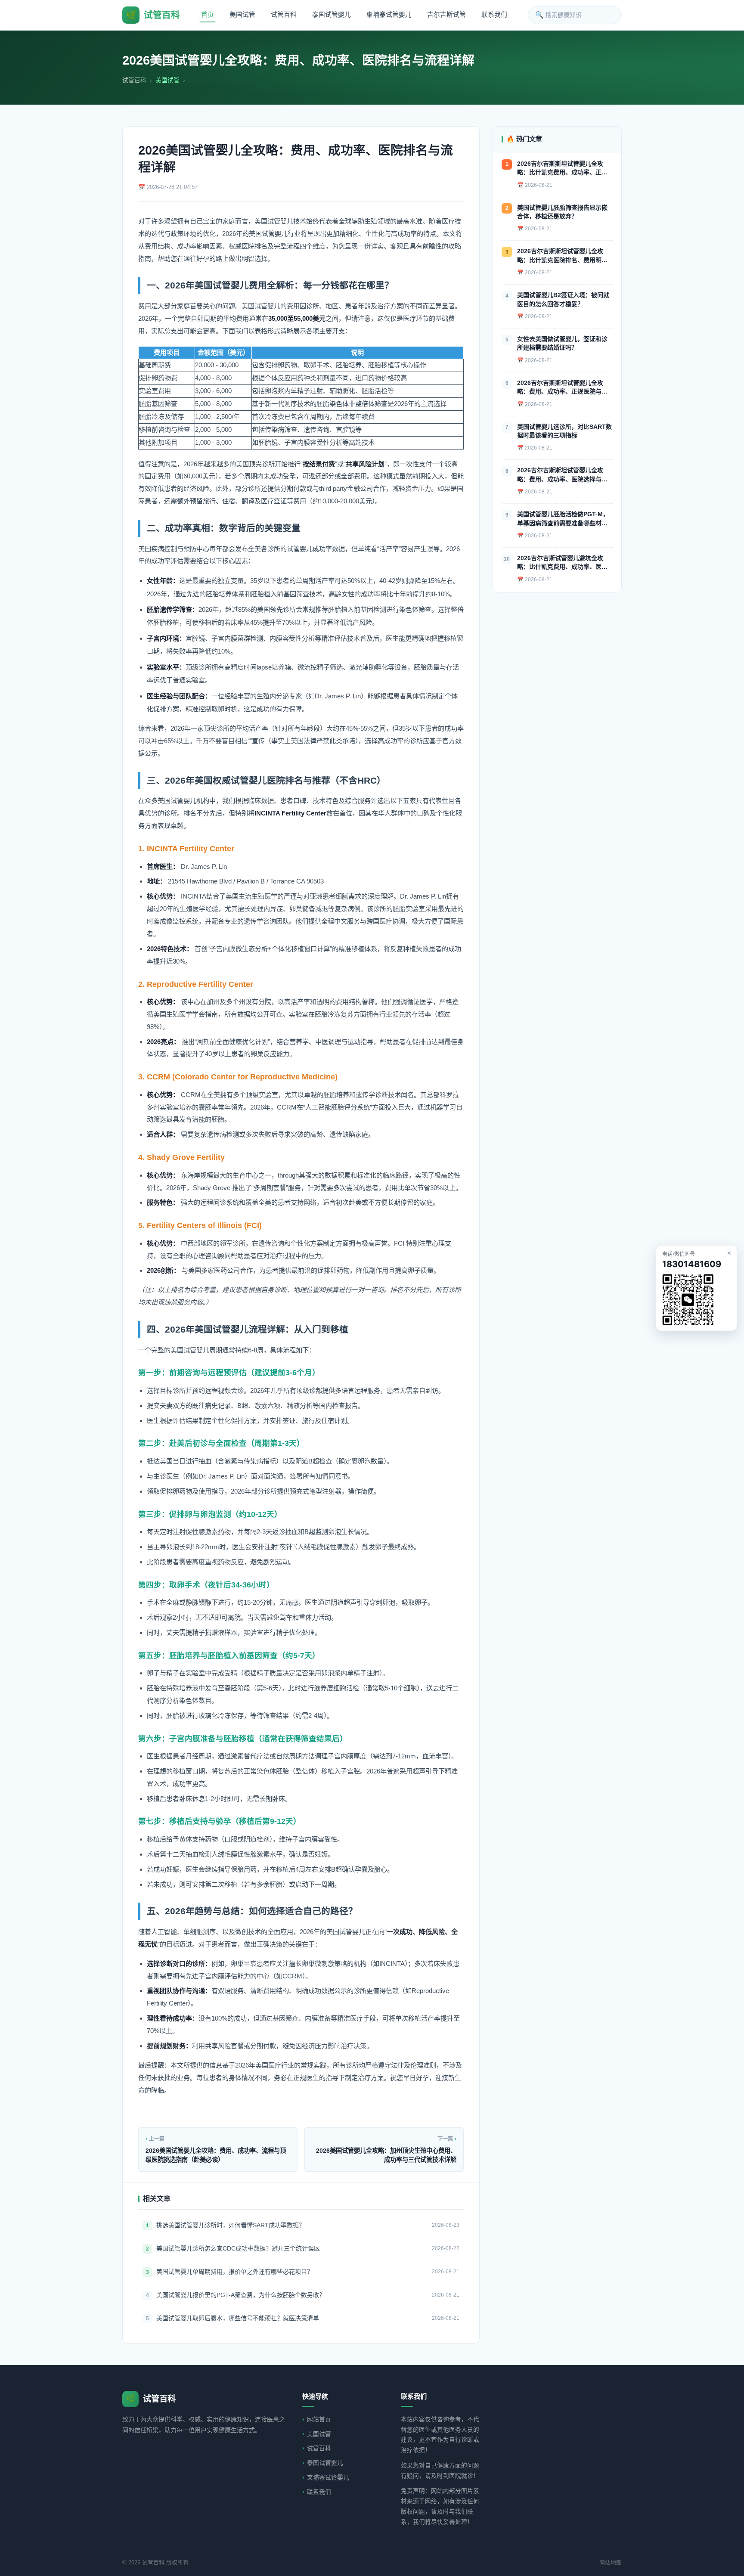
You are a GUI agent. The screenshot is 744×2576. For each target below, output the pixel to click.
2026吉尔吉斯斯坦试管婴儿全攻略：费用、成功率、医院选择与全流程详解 (562, 475)
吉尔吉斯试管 (446, 15)
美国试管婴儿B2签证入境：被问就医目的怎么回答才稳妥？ (563, 299)
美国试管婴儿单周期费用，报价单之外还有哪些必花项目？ (235, 2272)
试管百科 (284, 15)
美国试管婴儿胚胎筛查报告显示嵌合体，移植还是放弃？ (562, 212)
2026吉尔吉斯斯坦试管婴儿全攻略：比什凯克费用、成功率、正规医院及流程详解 (562, 169)
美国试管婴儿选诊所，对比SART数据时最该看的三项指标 (564, 431)
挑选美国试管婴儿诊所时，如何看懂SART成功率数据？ (231, 2225)
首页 (208, 15)
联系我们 (494, 15)
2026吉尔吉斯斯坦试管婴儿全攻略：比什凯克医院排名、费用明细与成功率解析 (562, 256)
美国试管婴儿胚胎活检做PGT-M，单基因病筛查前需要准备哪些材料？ (563, 519)
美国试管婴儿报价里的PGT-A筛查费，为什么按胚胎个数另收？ (241, 2295)
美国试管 (242, 15)
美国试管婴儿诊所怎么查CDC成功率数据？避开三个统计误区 (238, 2248)
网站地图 (611, 2562)
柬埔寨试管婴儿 (389, 15)
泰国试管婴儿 (332, 15)
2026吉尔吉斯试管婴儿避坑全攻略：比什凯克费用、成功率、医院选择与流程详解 (562, 563)
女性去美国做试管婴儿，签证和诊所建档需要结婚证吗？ (562, 343)
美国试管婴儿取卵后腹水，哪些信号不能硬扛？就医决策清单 (238, 2318)
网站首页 (319, 2419)
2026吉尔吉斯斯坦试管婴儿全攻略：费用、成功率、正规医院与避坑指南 (562, 388)
